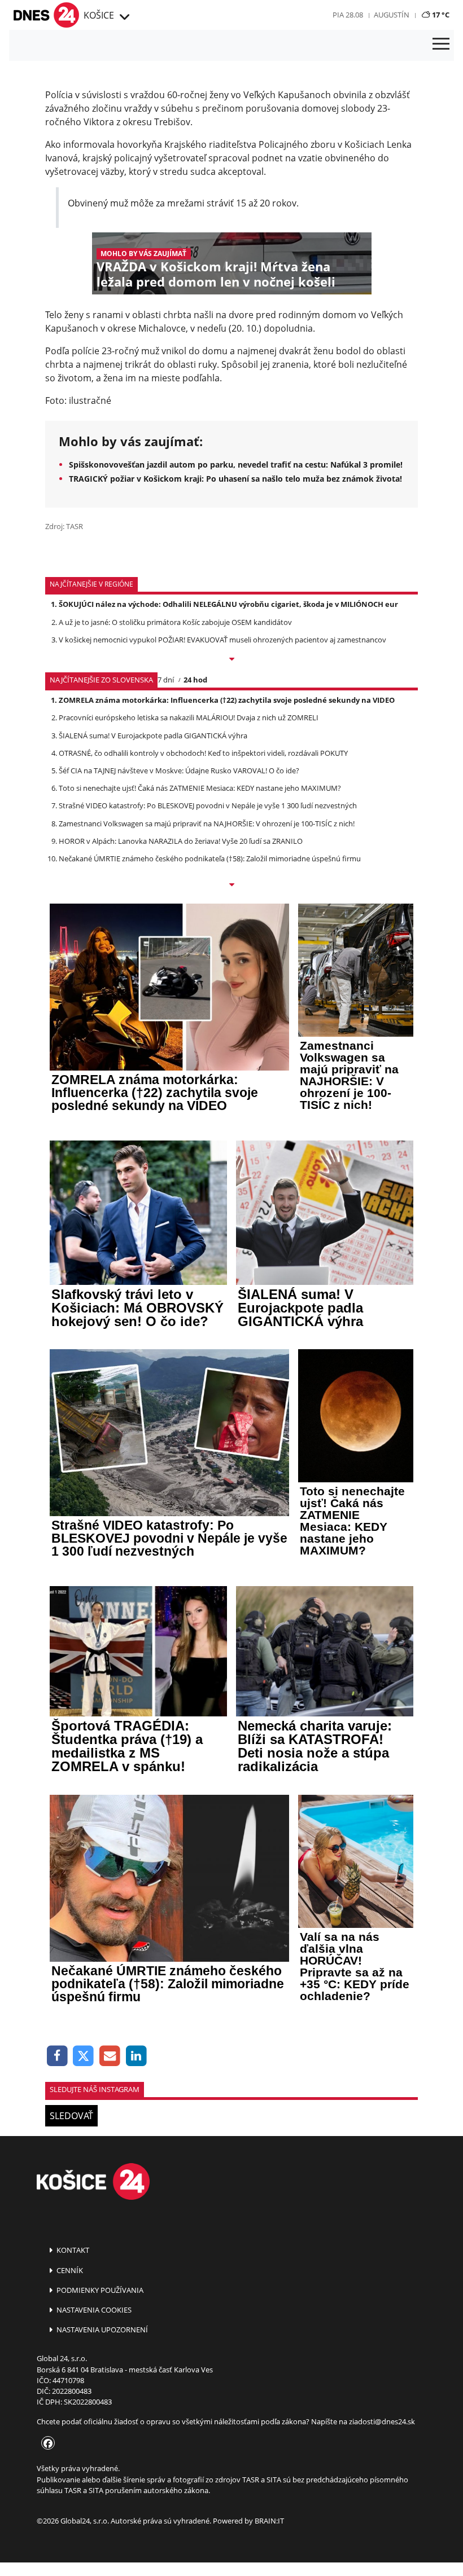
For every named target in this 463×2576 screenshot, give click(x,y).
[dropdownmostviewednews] (231, 660)
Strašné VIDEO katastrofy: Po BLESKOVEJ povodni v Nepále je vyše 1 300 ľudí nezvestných (208, 805)
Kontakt (72, 2250)
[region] (123, 17)
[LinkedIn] (136, 2056)
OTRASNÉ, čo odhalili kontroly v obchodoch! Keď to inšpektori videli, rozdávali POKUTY (203, 753)
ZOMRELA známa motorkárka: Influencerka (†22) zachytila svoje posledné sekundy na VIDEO (227, 700)
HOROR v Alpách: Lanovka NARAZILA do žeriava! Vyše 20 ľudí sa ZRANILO (181, 841)
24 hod (195, 680)
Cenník (69, 2270)
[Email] (110, 2056)
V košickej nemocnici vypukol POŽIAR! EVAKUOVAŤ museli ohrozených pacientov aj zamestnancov (222, 640)
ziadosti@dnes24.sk (382, 2421)
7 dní (166, 680)
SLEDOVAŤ (71, 2116)
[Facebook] (57, 2056)
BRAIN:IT (269, 2521)
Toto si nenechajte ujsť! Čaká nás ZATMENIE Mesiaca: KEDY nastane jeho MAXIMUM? (200, 788)
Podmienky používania (99, 2290)
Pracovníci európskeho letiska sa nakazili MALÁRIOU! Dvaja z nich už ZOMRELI (189, 717)
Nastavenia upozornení (101, 2330)
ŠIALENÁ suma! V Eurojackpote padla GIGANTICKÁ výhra (153, 736)
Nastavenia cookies (93, 2310)
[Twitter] (84, 2056)
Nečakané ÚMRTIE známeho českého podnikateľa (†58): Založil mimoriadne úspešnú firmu (210, 858)
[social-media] (46, 2444)
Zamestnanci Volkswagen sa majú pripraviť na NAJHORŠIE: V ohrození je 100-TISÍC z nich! (207, 824)
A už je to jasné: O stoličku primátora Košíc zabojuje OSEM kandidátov (175, 622)
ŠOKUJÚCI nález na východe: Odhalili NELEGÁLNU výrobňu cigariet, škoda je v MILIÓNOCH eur (228, 604)
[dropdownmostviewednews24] (231, 886)
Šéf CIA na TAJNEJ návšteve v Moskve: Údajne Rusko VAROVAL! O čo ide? (179, 770)
